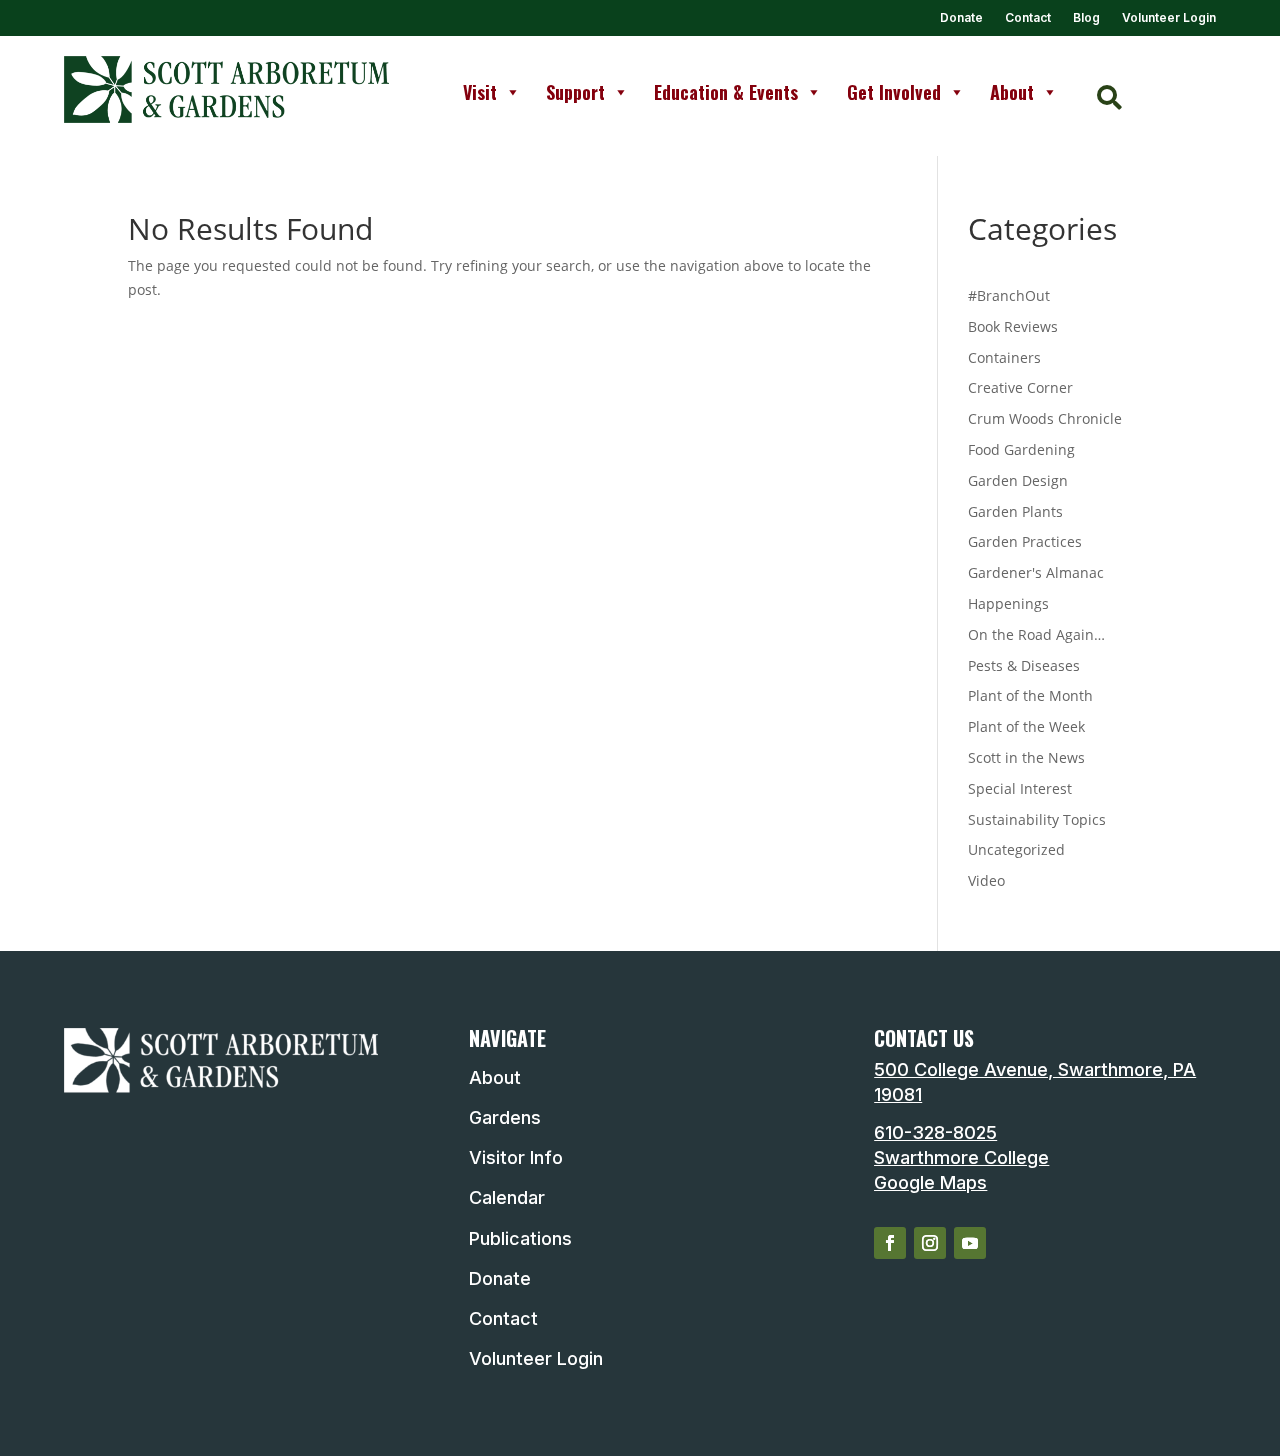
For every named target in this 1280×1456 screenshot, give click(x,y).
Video (986, 880)
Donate (961, 18)
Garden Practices (1025, 541)
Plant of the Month (1030, 695)
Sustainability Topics (1037, 819)
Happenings (1008, 603)
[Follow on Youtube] (970, 1243)
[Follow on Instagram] (930, 1243)
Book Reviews (1013, 326)
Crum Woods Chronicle (1045, 418)
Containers (1004, 357)
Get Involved (894, 92)
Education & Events (726, 92)
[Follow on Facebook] (890, 1243)
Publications (520, 1238)
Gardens (505, 1117)
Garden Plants (1015, 511)
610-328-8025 (935, 1132)
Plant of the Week (1026, 726)
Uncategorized (1016, 849)
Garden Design (1018, 480)
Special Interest (1020, 788)
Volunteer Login (1169, 18)
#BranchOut (1009, 295)
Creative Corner (1020, 387)
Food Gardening (1021, 449)
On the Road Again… (1036, 634)
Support (575, 92)
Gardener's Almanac (1036, 572)
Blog (1086, 18)
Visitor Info (516, 1157)
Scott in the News (1026, 757)
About (1012, 92)
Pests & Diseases (1024, 665)
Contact (1028, 18)
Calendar (507, 1197)
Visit (480, 92)
